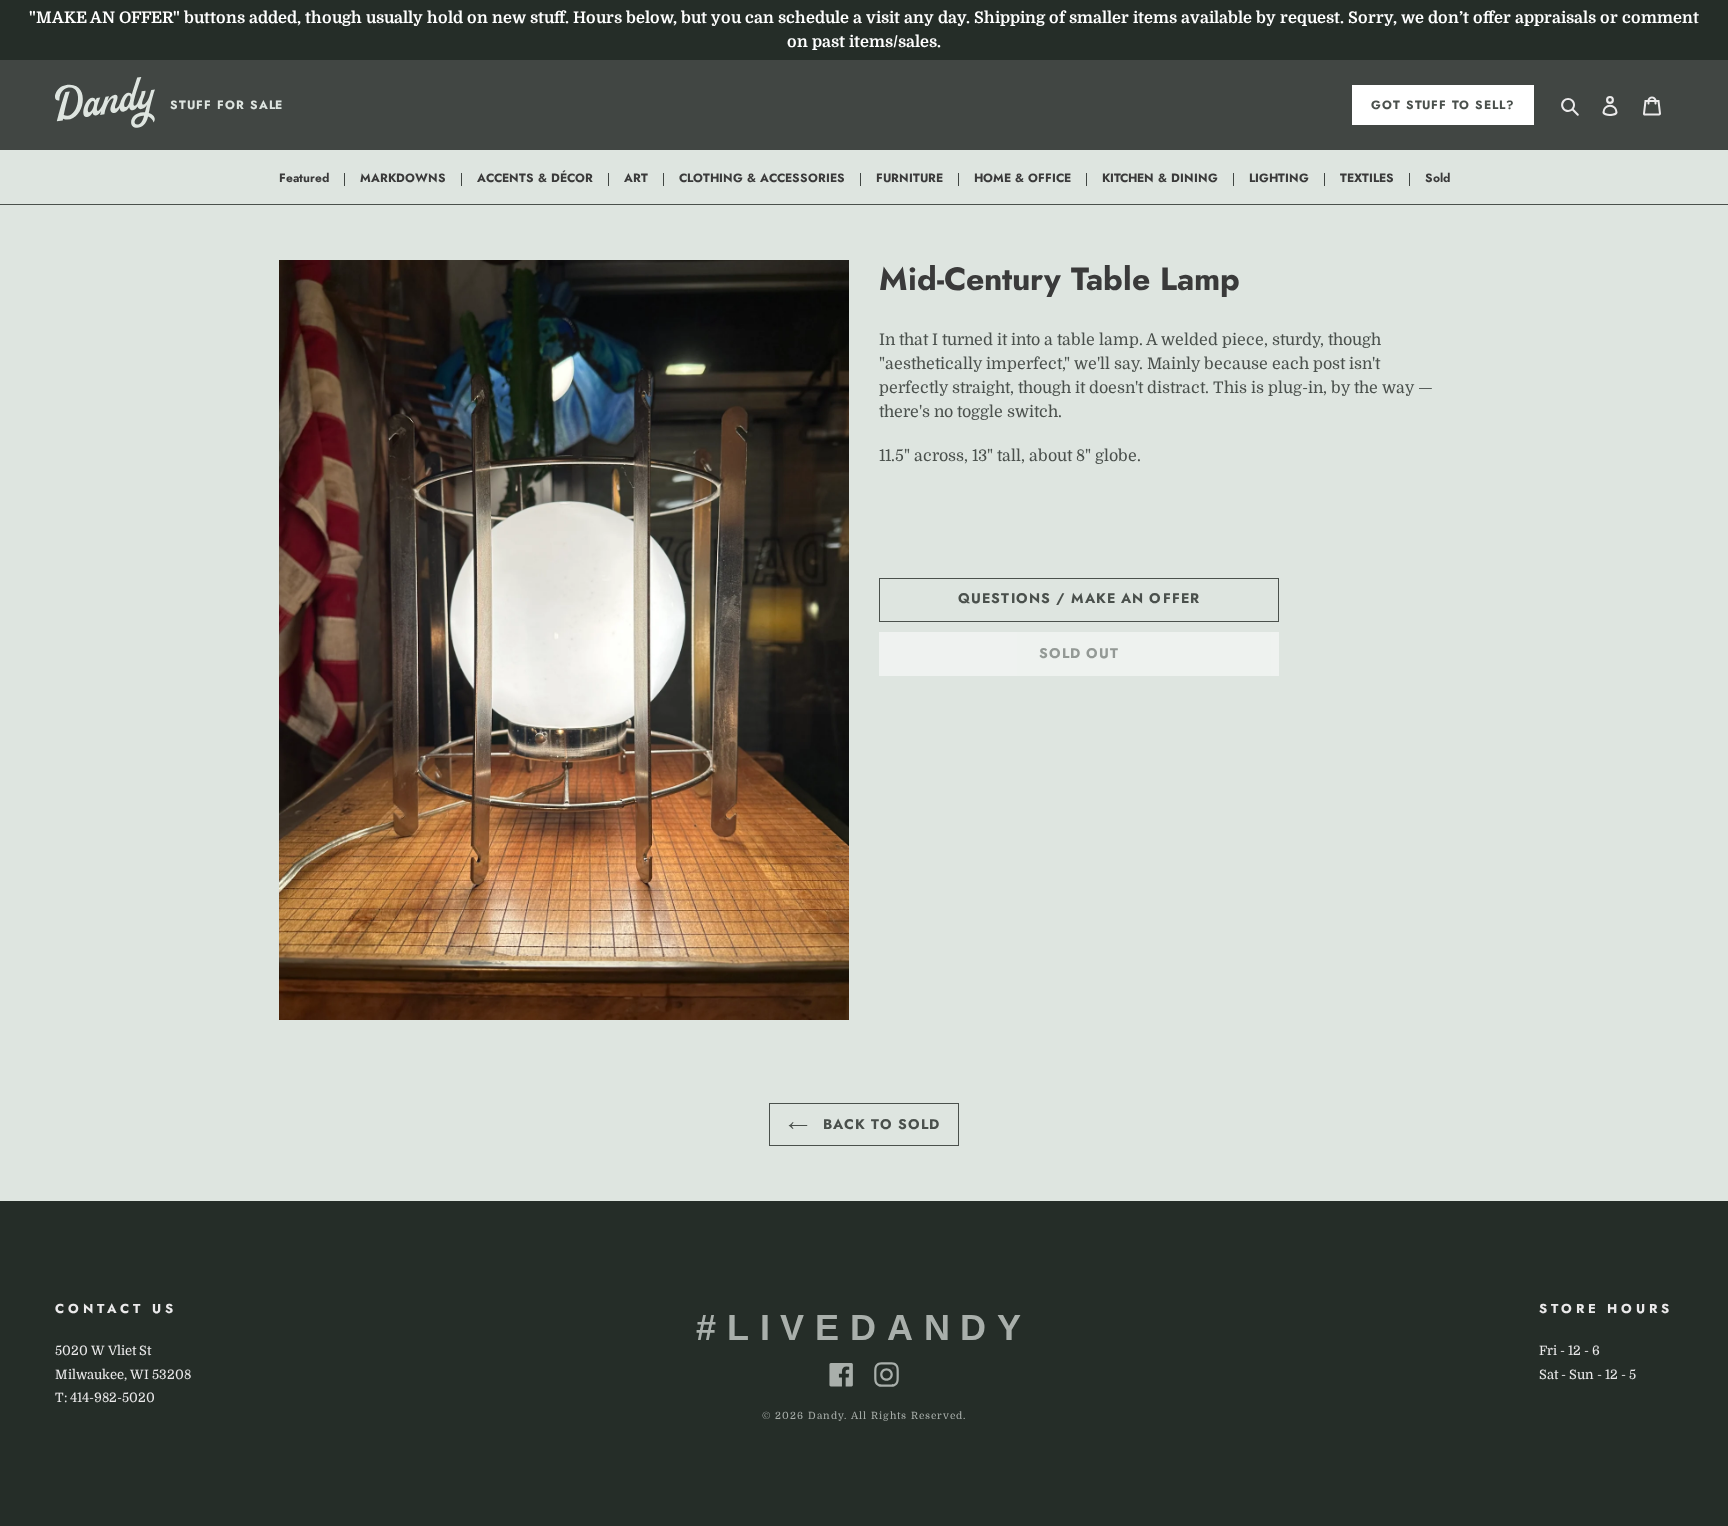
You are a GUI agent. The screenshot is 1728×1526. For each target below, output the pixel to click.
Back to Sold (879, 1124)
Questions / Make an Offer (1079, 598)
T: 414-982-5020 (105, 1397)
